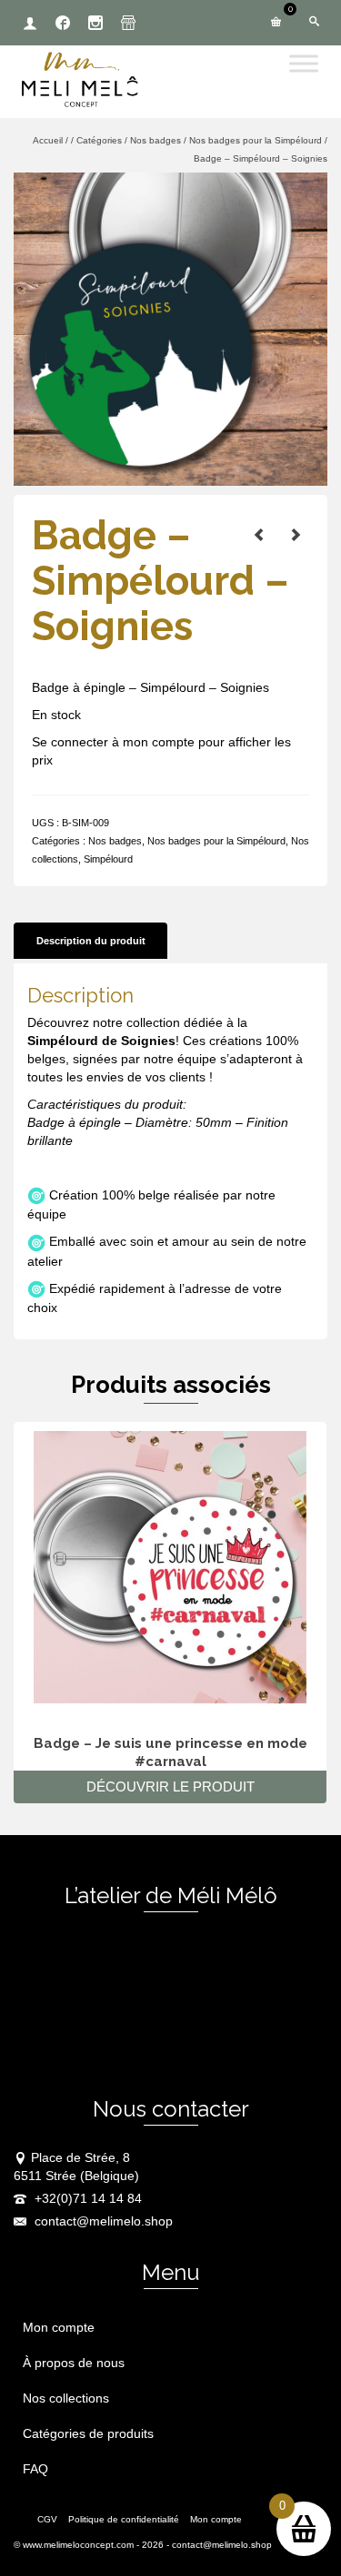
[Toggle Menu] (304, 63)
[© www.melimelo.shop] (170, 328)
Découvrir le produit (170, 1786)
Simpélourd (108, 859)
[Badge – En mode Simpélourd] (296, 535)
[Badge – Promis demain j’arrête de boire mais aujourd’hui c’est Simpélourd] (259, 535)
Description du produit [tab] (91, 941)
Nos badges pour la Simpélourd (216, 841)
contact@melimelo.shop (102, 2221)
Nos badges (115, 841)
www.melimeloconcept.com (78, 2545)
